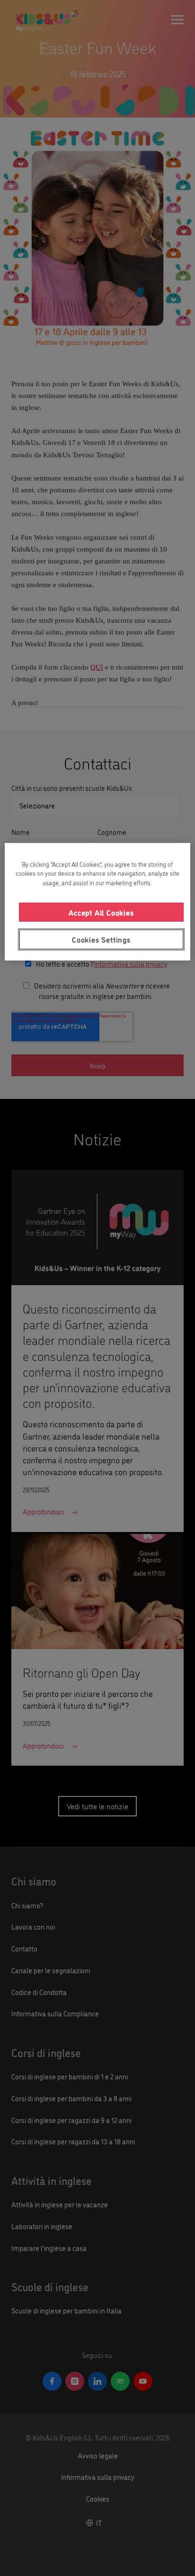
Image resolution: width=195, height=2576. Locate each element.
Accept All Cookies (101, 912)
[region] (97, 901)
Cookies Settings (101, 939)
